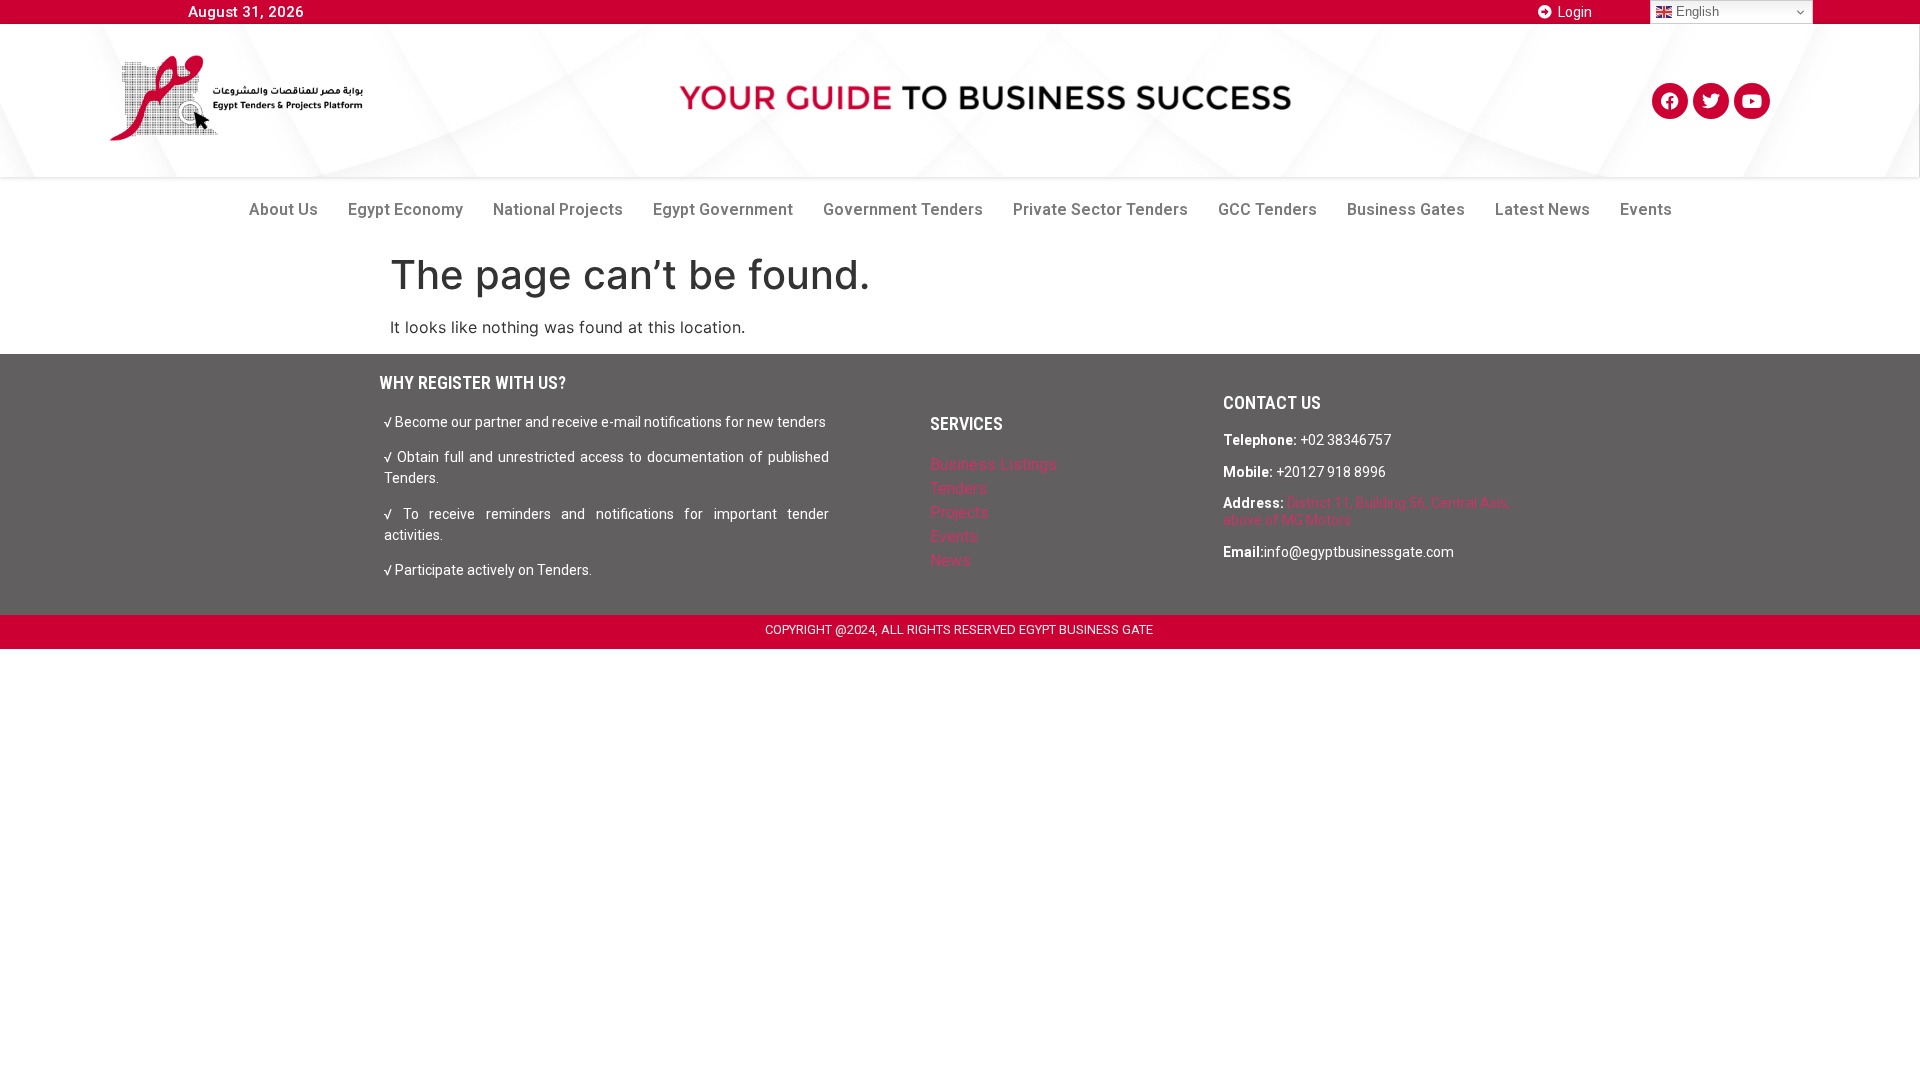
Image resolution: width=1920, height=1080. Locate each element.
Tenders (958, 488)
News (950, 560)
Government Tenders (903, 209)
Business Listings (993, 464)
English (1695, 11)
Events (1646, 209)
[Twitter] (1711, 101)
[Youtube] (1752, 101)
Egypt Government (723, 209)
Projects (959, 512)
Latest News (1542, 209)
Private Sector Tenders (1100, 209)
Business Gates (1406, 209)
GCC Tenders (1267, 209)
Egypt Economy (405, 209)
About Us (283, 209)
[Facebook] (1670, 101)
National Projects (558, 209)
